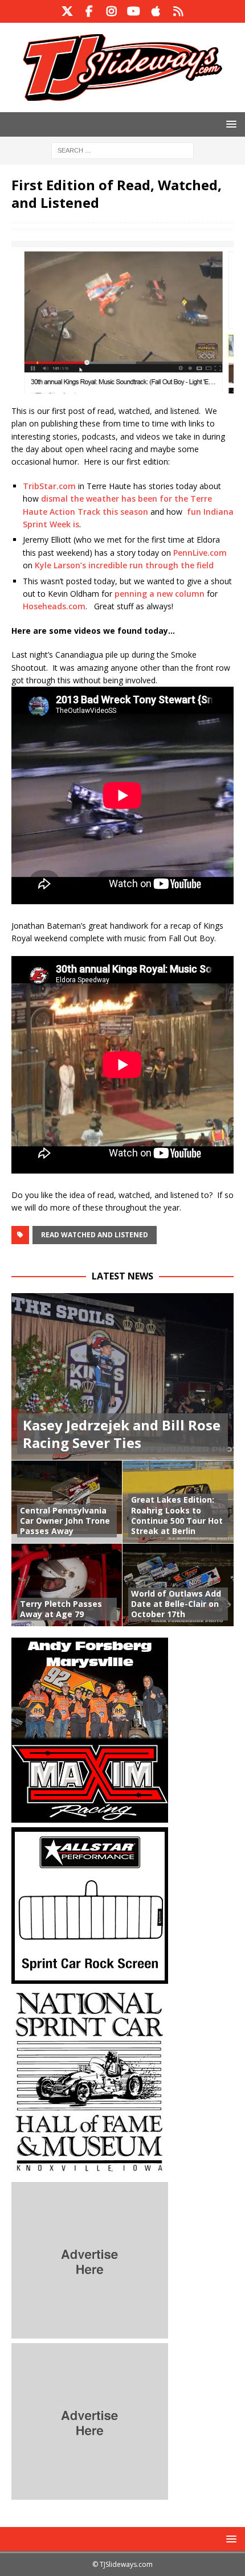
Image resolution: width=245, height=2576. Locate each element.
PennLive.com (200, 553)
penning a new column (160, 594)
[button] (229, 124)
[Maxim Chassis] (90, 1816)
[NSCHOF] (90, 2171)
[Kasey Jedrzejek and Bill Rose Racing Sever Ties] (122, 1377)
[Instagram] (111, 11)
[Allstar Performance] (90, 1977)
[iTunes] (156, 11)
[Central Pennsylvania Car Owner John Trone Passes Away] (67, 1502)
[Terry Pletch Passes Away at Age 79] (67, 1585)
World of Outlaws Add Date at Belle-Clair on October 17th (176, 1604)
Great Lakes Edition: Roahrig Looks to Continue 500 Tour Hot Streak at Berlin (177, 1515)
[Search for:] (122, 149)
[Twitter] (67, 11)
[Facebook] (89, 11)
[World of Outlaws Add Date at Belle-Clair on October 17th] (178, 1585)
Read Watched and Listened (95, 1235)
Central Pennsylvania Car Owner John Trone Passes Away (65, 1521)
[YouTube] (134, 11)
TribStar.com (49, 486)
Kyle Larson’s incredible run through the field (124, 565)
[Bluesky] (178, 11)
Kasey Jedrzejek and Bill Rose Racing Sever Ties (122, 1434)
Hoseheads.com (54, 606)
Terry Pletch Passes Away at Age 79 (61, 1609)
